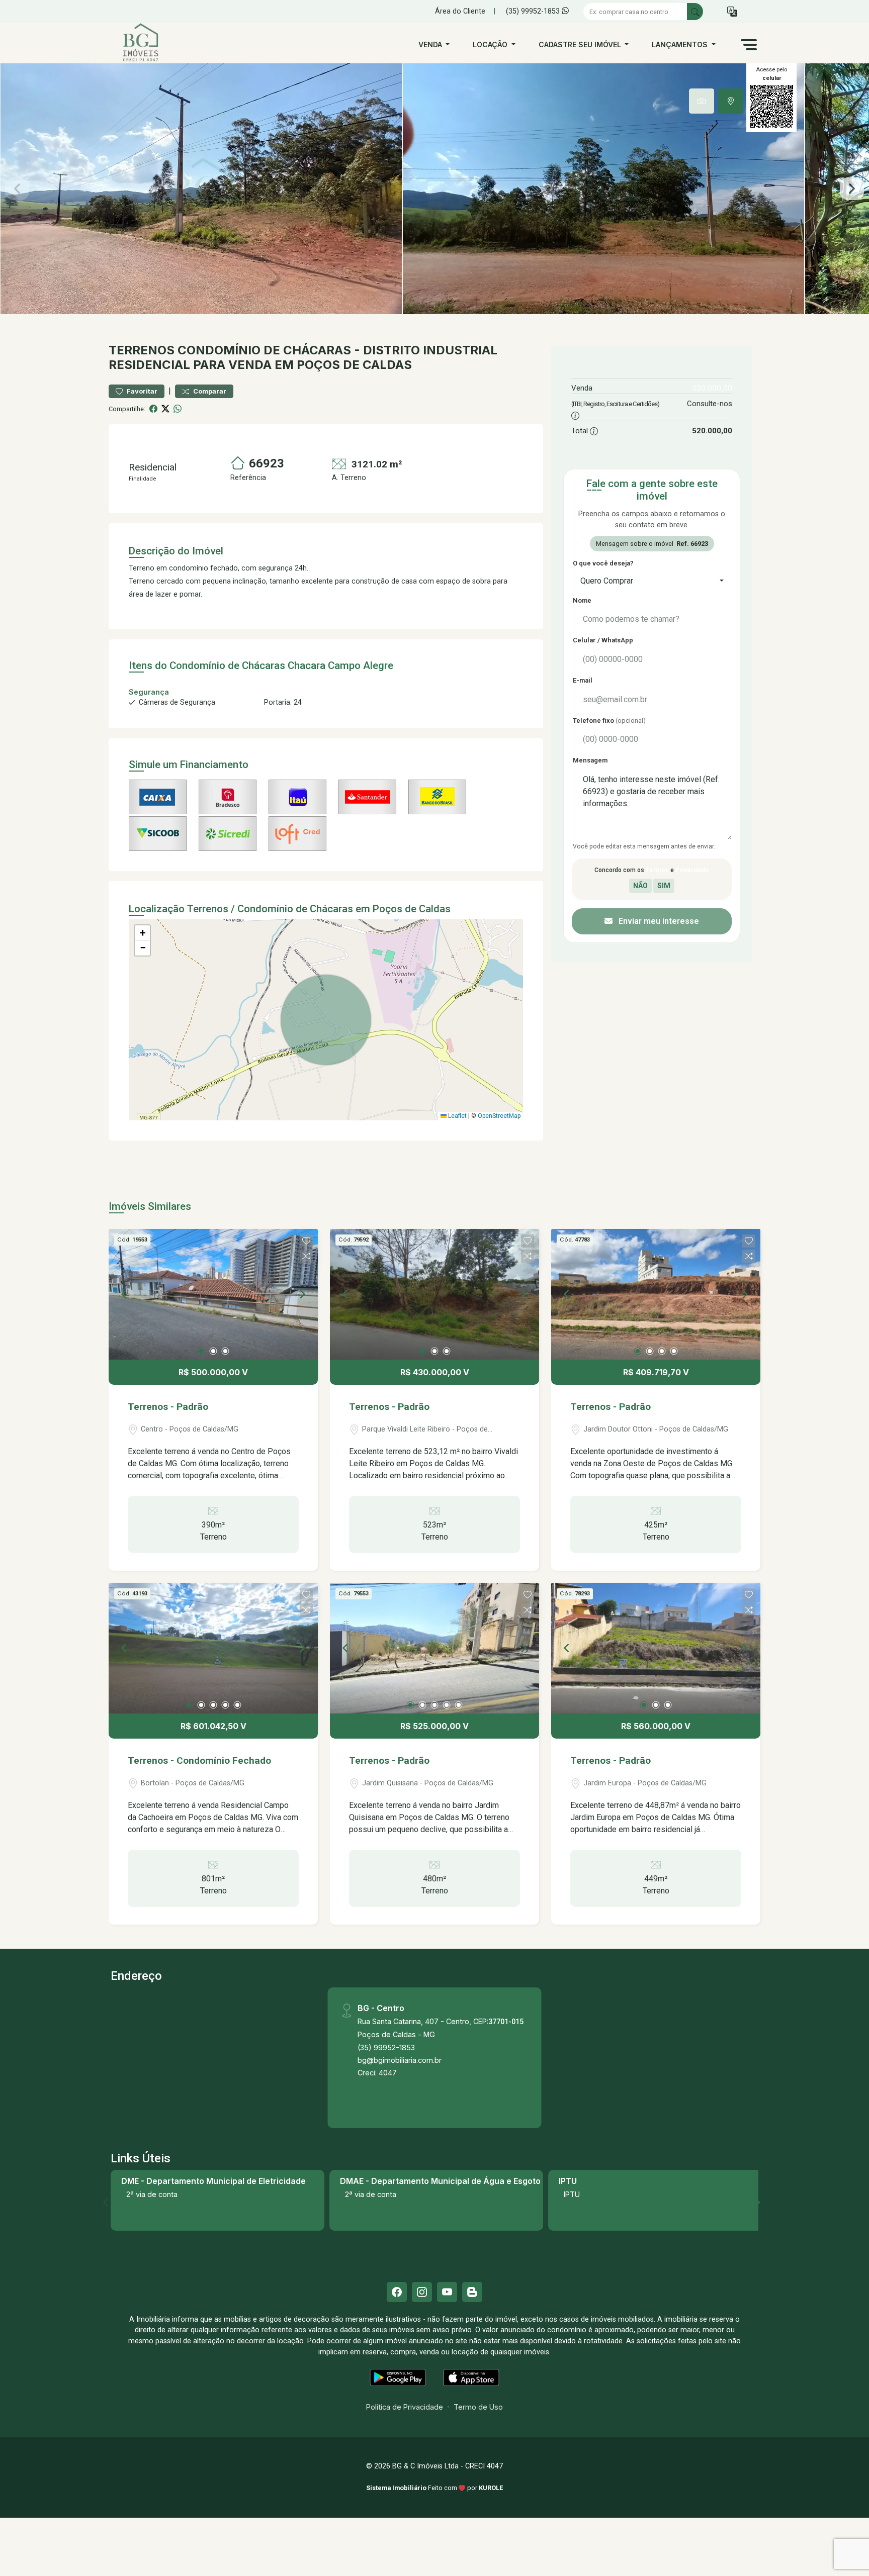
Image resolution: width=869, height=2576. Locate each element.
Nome (582, 600)
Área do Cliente (460, 11)
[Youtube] (447, 2292)
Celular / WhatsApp (603, 640)
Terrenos (142, 350)
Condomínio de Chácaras (264, 350)
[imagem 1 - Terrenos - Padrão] (213, 1294)
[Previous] (125, 1294)
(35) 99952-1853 (534, 11)
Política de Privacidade (405, 2407)
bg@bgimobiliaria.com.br (400, 2060)
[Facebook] (397, 2292)
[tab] (702, 101)
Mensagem (590, 760)
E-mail (583, 680)
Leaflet (457, 1116)
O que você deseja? (603, 563)
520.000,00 (712, 388)
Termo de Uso (478, 2407)
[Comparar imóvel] (306, 1256)
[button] (732, 12)
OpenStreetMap (499, 1116)
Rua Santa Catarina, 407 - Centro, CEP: (441, 2021)
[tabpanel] (434, 189)
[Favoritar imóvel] (306, 1241)
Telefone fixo (609, 721)
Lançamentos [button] (681, 44)
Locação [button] (491, 44)
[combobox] (652, 581)
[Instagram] (422, 2292)
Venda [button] (431, 44)
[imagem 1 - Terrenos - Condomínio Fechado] (213, 1648)
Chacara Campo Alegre (340, 665)
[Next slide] (852, 189)
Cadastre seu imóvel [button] (581, 44)
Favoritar (141, 391)
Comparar (209, 391)
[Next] (302, 1294)
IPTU (572, 2194)
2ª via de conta (152, 2194)
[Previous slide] (17, 189)
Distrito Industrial (430, 350)
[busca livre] (695, 12)
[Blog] (472, 2292)
